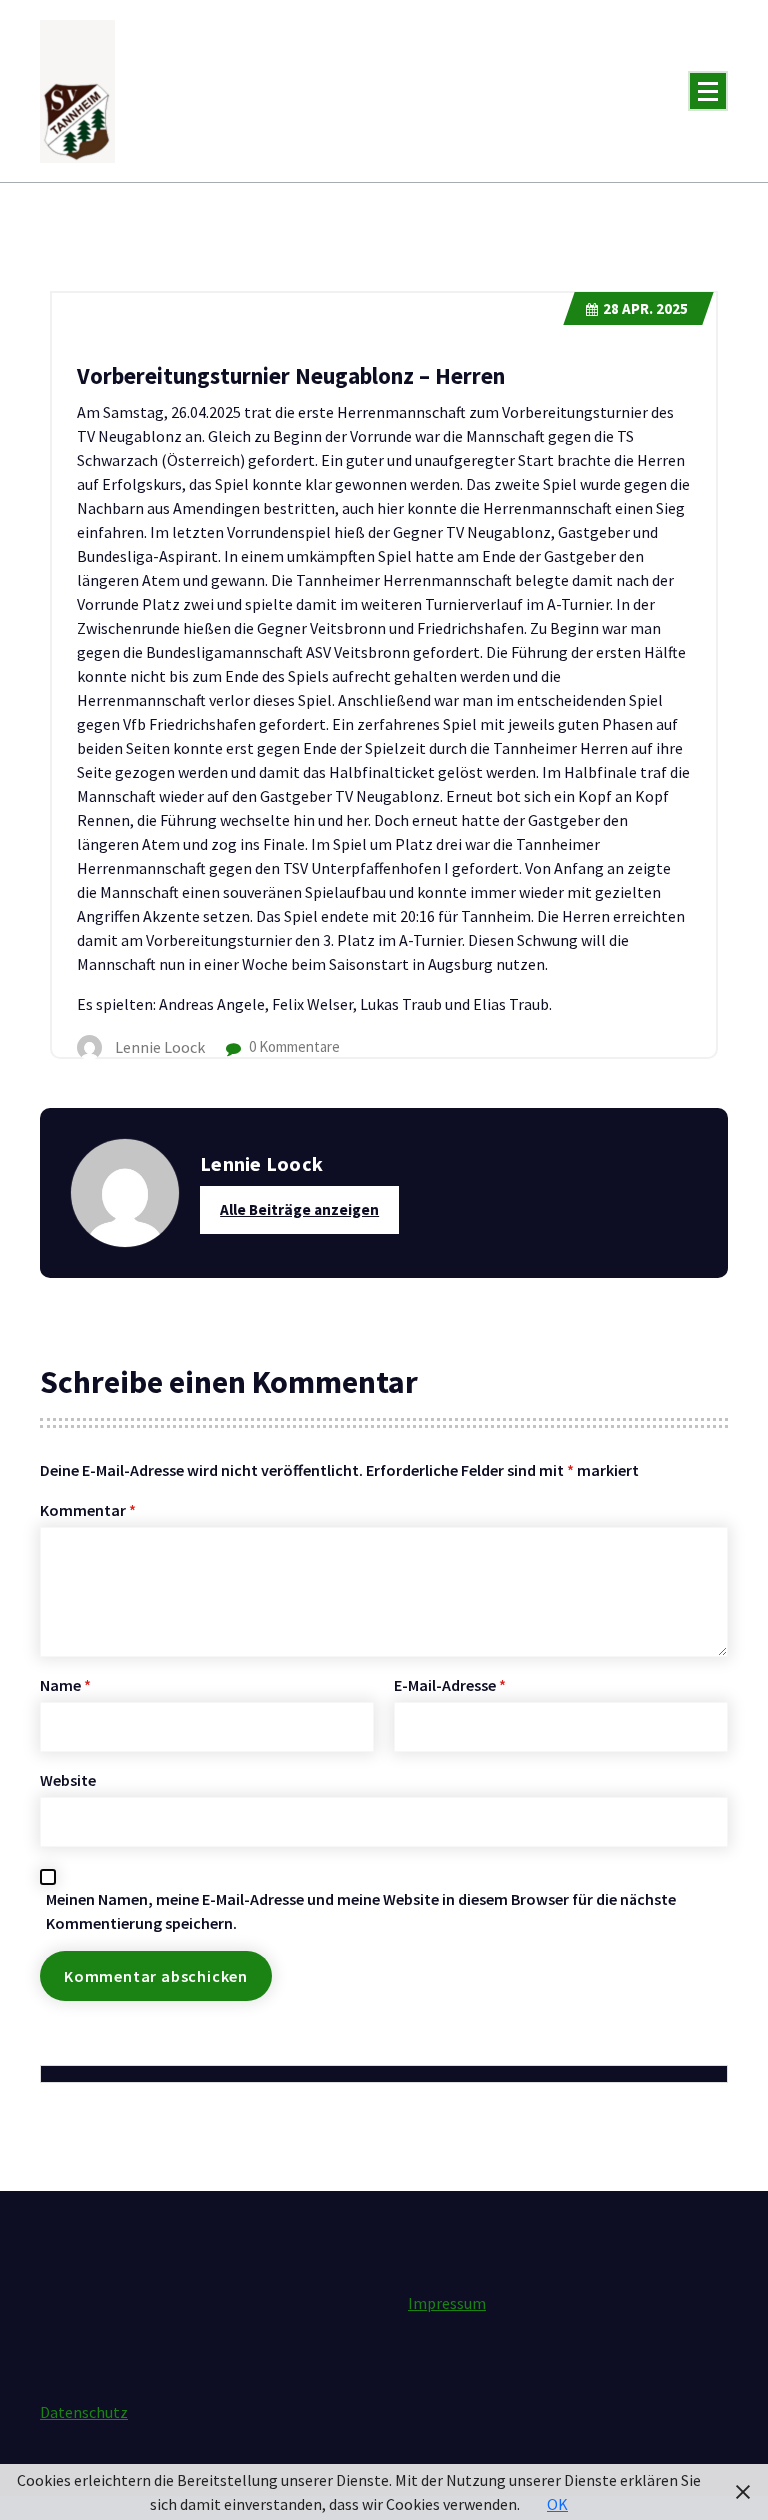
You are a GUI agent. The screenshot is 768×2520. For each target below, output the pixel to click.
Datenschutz (84, 2412)
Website (68, 1780)
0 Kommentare (293, 1046)
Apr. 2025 (645, 308)
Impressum (447, 2303)
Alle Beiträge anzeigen (299, 1209)
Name (65, 1685)
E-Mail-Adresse (450, 1685)
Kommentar (88, 1510)
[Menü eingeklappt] (708, 91)
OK (557, 2504)
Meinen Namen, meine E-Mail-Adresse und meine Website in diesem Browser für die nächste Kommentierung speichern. (361, 1911)
